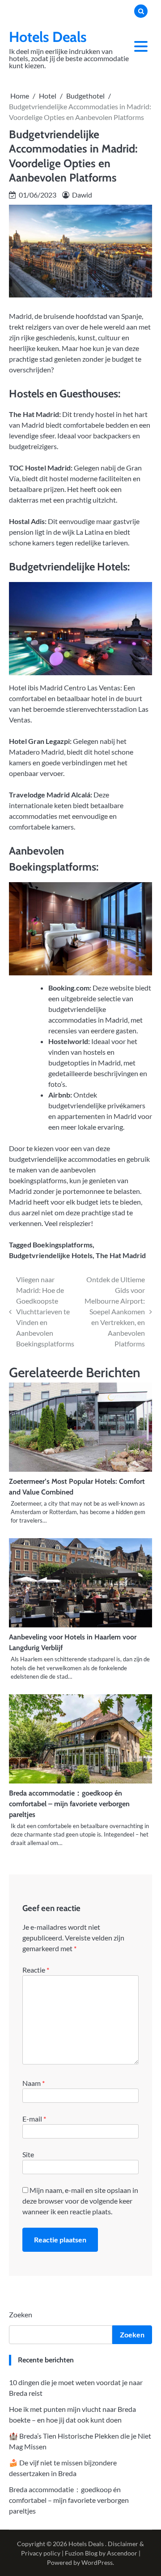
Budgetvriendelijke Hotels (51, 1255)
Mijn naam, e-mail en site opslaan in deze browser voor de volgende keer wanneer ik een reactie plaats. (80, 2201)
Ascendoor (122, 2553)
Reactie (36, 1970)
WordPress (97, 2562)
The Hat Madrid (121, 1255)
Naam (34, 2083)
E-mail (34, 2119)
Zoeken (21, 2314)
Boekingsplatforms (63, 1245)
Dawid (82, 195)
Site (28, 2154)
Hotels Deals (48, 37)
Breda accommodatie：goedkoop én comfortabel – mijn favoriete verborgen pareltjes (69, 1804)
